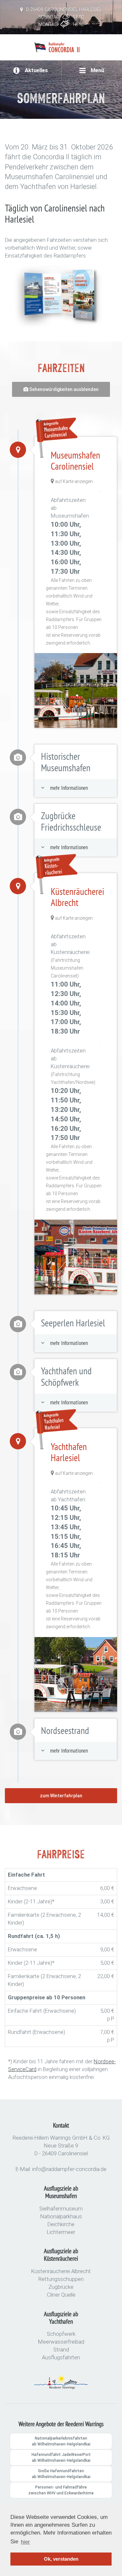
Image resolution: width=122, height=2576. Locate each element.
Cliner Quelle (61, 2295)
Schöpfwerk (61, 2334)
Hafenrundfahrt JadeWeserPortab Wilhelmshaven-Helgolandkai (61, 2458)
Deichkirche (61, 2224)
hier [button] (25, 2542)
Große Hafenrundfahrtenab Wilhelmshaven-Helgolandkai (61, 2474)
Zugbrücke (61, 2287)
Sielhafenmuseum (61, 2209)
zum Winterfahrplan (61, 1796)
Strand (61, 2350)
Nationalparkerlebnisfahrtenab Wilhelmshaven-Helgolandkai (61, 2441)
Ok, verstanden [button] (61, 2559)
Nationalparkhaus (61, 2216)
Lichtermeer (61, 2232)
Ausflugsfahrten (61, 2357)
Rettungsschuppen (61, 2279)
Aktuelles (36, 70)
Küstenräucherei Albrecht (61, 2271)
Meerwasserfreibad (61, 2342)
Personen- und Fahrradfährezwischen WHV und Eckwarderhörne (61, 2490)
